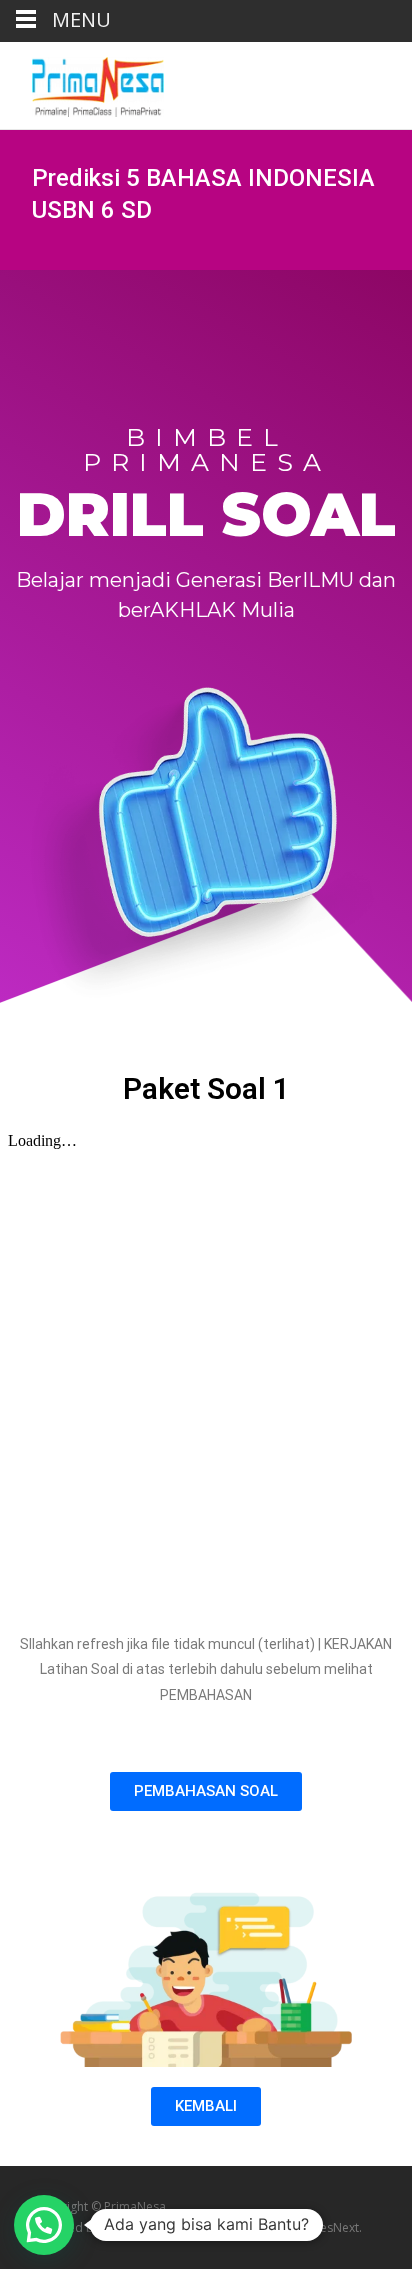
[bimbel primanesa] (82, 82)
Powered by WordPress (100, 2227)
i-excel (236, 2227)
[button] (206, 1791)
